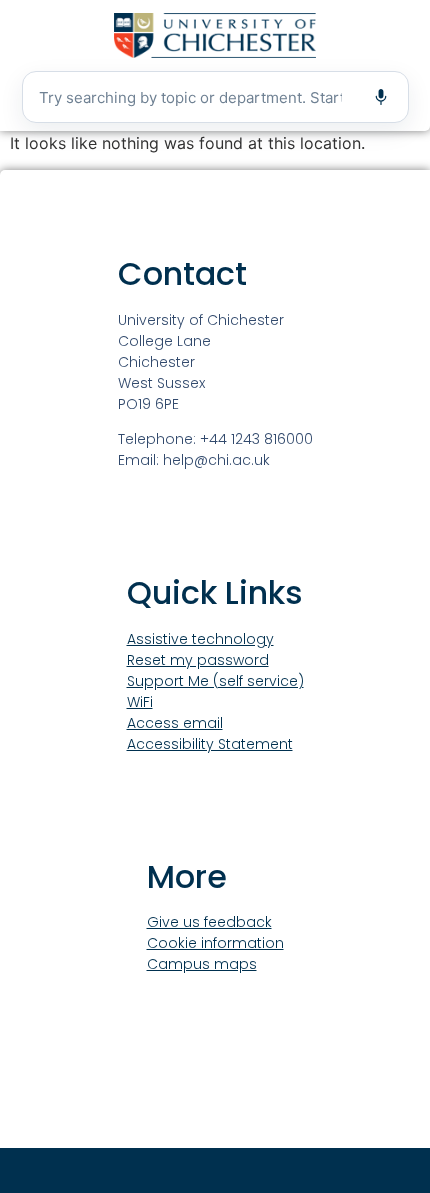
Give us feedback (209, 922)
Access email (175, 723)
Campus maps (202, 964)
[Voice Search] (381, 97)
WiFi (140, 702)
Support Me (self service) (215, 681)
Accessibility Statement (210, 744)
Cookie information (215, 943)
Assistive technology (200, 639)
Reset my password (198, 660)
